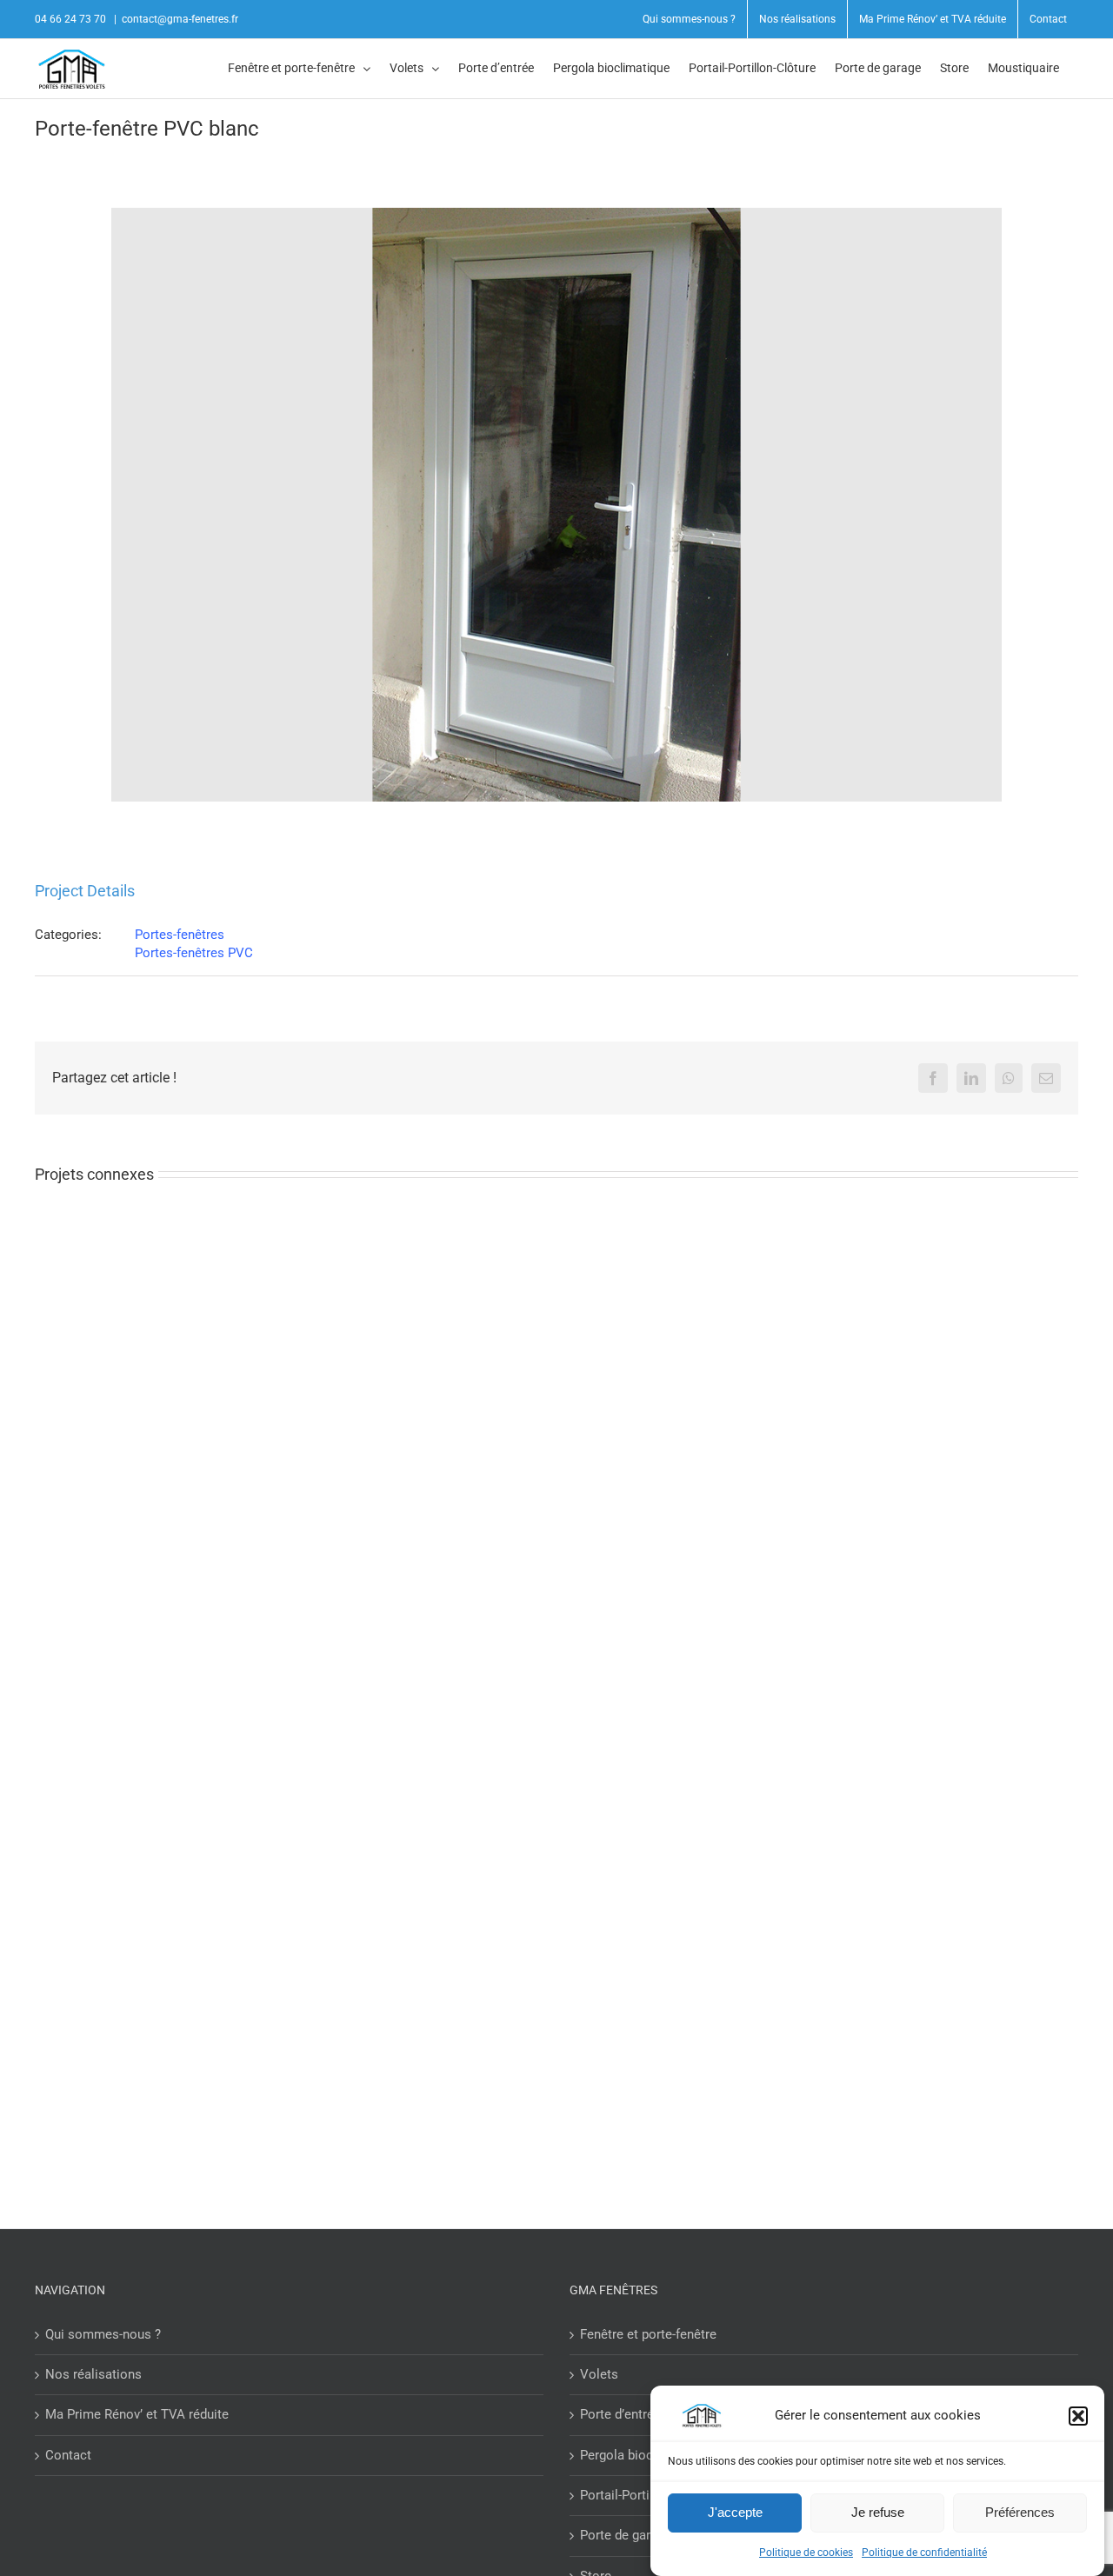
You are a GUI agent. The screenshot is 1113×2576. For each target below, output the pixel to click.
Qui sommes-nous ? (103, 2334)
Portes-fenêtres (180, 935)
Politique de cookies (806, 2553)
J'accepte (735, 2512)
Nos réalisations (93, 2374)
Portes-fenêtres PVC (194, 953)
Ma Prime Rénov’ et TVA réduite (137, 2414)
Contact (68, 2455)
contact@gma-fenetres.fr (180, 19)
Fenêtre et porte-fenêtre (648, 2334)
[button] (1078, 2416)
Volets (599, 2374)
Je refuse (878, 2512)
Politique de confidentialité (924, 2553)
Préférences (1020, 2512)
